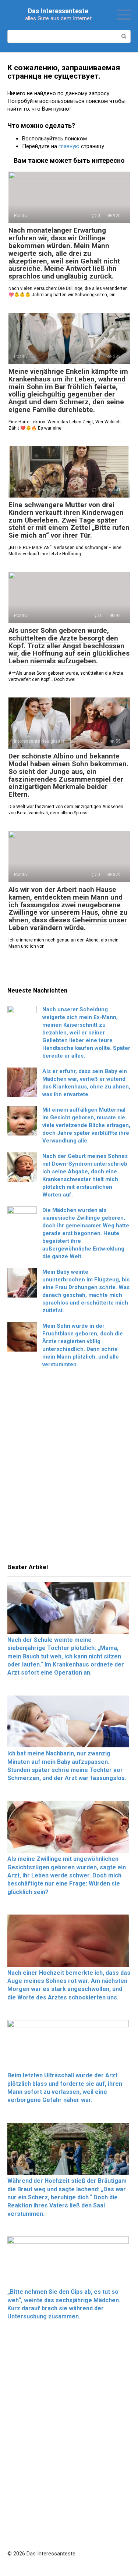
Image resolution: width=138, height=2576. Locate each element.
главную (69, 146)
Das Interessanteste (58, 11)
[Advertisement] (69, 1468)
